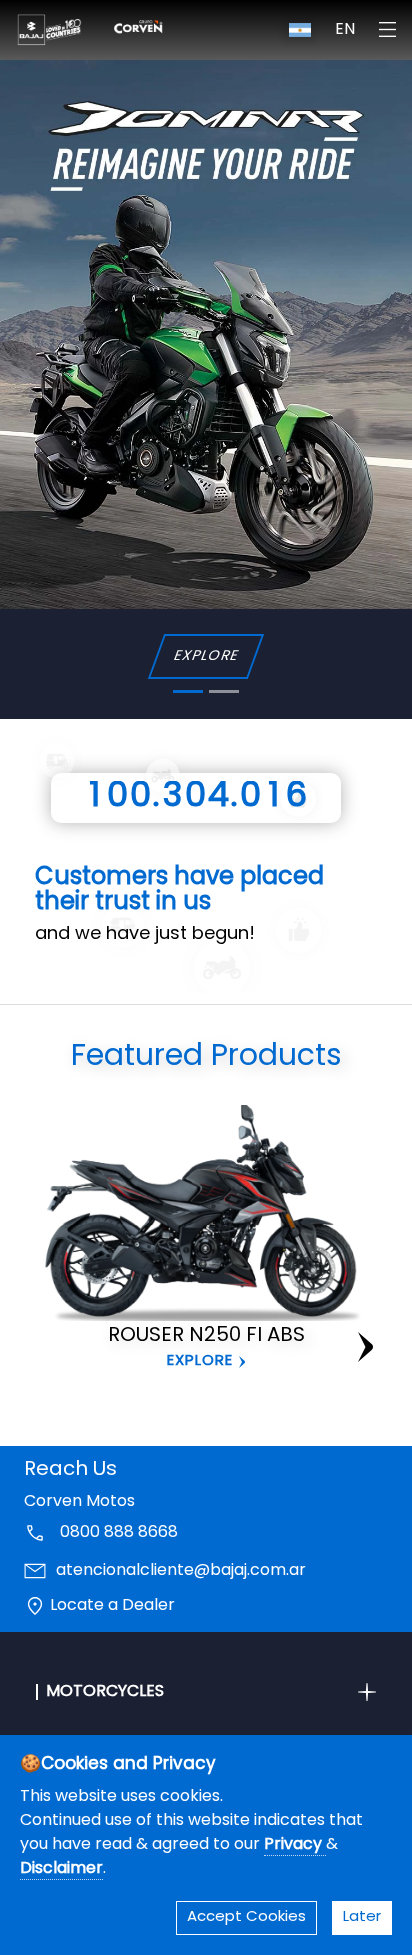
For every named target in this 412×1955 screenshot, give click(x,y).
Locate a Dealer (112, 1606)
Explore (200, 1361)
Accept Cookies (246, 1917)
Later (362, 1917)
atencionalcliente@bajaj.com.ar (181, 1571)
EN (345, 30)
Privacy (295, 1845)
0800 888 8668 (117, 1533)
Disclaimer (61, 1869)
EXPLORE (205, 656)
